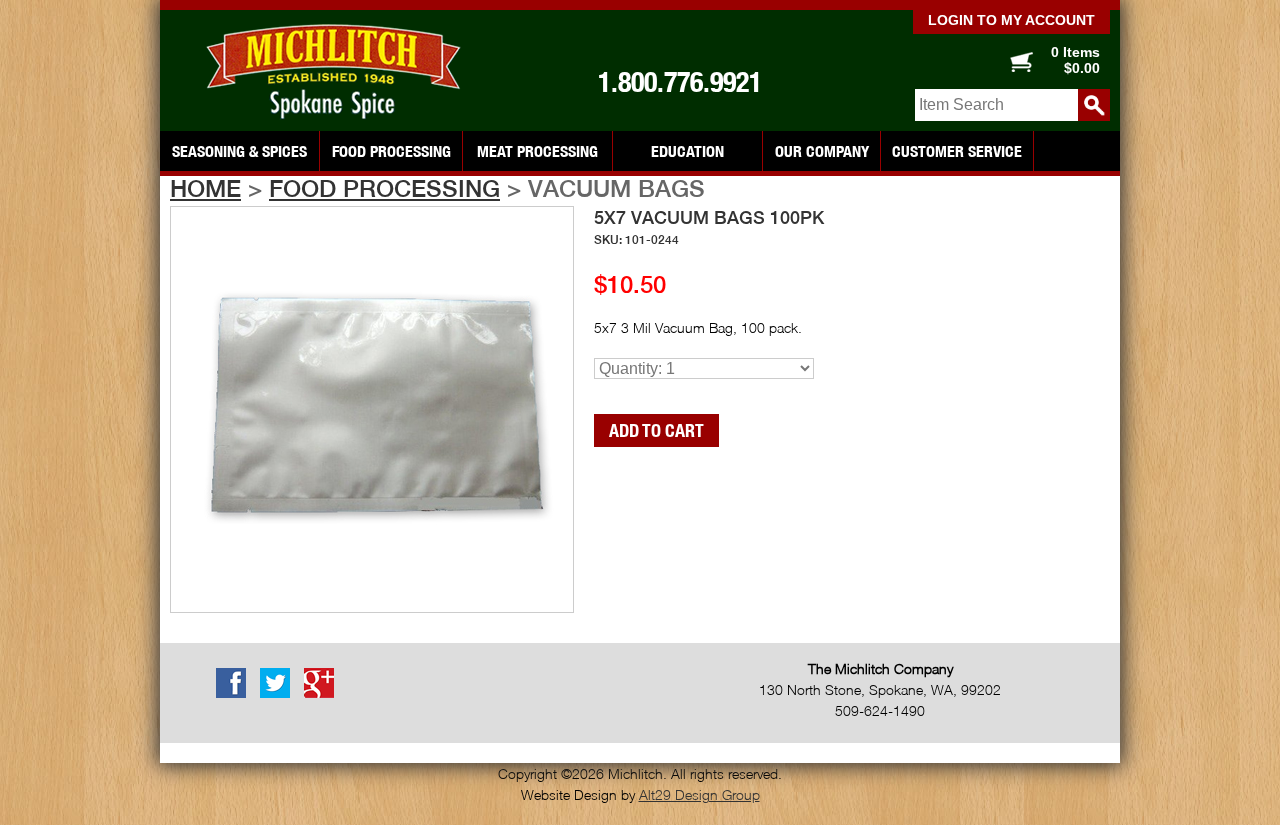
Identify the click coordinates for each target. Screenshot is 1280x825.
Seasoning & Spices (239, 151)
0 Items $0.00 (1075, 60)
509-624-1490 (880, 710)
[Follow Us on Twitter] (280, 694)
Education (687, 151)
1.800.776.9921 (680, 82)
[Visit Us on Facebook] (236, 694)
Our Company (822, 151)
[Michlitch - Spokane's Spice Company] (340, 72)
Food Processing (391, 151)
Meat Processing (537, 151)
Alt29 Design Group (699, 794)
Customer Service (957, 151)
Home (205, 188)
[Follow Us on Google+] (324, 694)
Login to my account (1011, 20)
